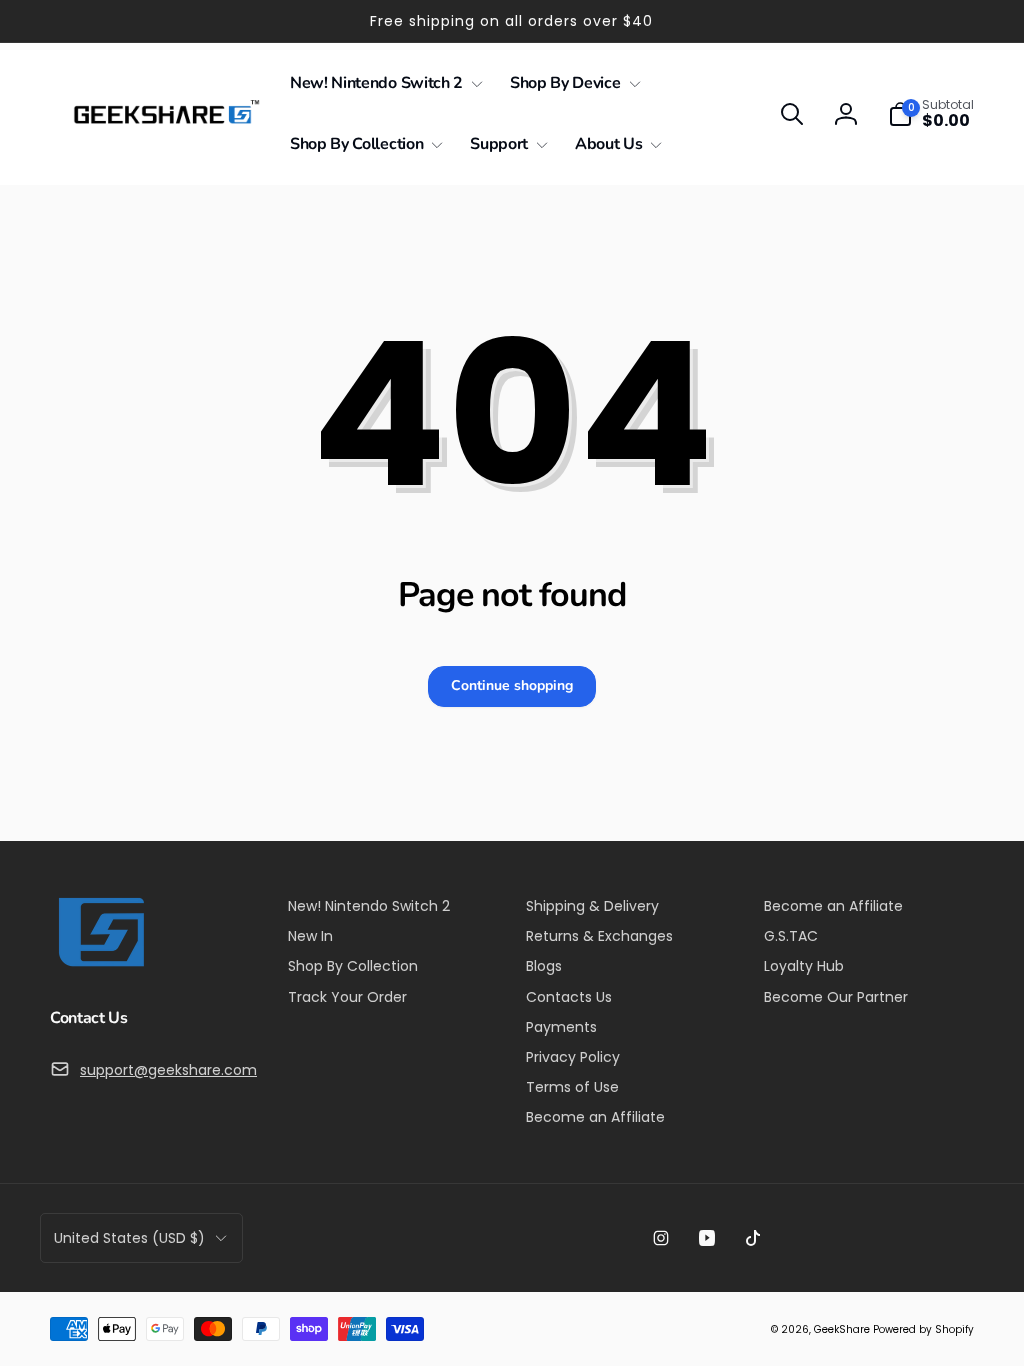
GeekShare (842, 1329)
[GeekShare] (100, 965)
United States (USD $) (129, 1238)
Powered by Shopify (923, 1329)
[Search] (792, 114)
